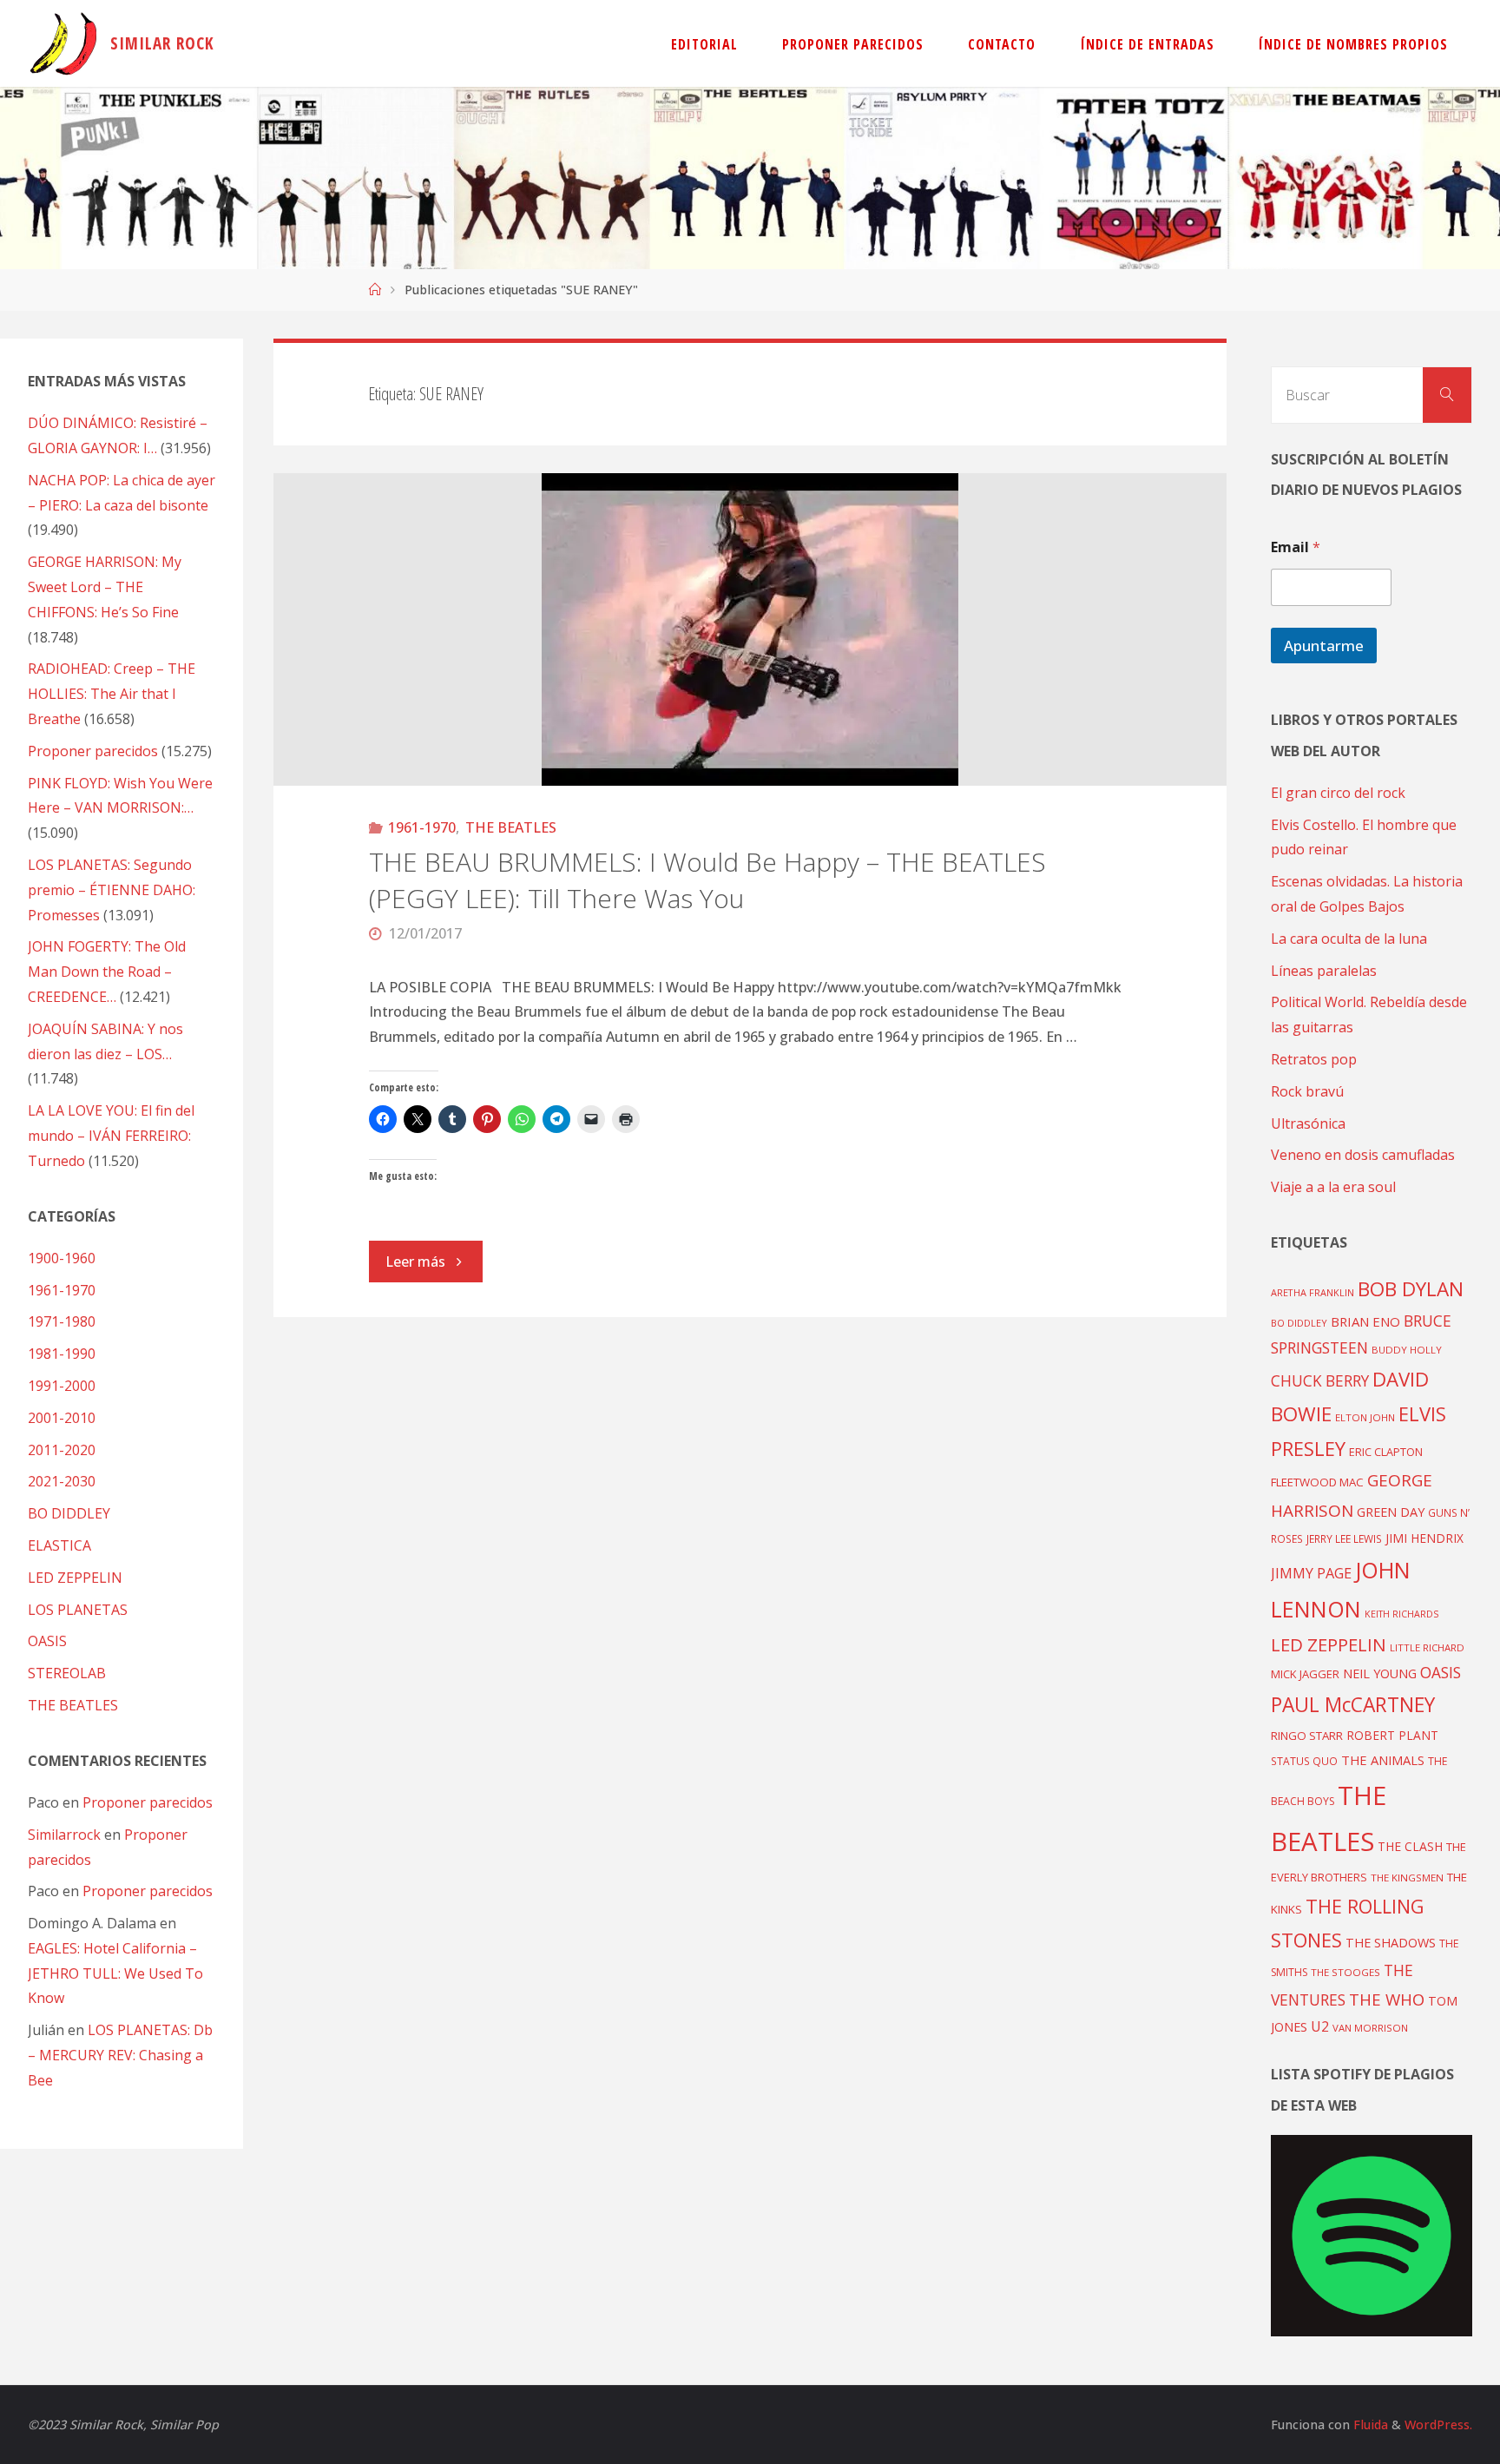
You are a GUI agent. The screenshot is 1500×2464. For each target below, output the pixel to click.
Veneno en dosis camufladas (1363, 1155)
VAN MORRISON (1370, 2028)
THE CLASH (1410, 1846)
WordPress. (1438, 2424)
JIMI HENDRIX (1424, 1538)
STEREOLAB (67, 1673)
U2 (1320, 2026)
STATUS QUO (1304, 1761)
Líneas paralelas (1324, 971)
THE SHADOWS (1391, 1943)
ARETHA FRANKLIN (1312, 1292)
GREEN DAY (1391, 1512)
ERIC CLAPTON (1386, 1452)
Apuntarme (1324, 646)
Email (1296, 547)
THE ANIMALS (1383, 1760)
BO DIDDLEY (69, 1513)
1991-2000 (62, 1386)
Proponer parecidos (148, 1802)
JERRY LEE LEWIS (1344, 1538)
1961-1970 (422, 827)
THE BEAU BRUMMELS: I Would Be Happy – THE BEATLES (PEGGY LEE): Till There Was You (707, 880)
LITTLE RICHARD (1427, 1647)
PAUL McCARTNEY (1353, 1705)
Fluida (1369, 2424)
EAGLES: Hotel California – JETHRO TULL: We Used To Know (115, 1973)
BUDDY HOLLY (1407, 1350)
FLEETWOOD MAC (1317, 1482)
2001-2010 (62, 1418)
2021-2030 (62, 1481)
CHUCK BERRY (1320, 1381)
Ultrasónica (1308, 1123)
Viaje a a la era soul (1333, 1187)
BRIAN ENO (1365, 1321)
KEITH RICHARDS (1401, 1614)
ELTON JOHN (1365, 1417)
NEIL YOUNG (1380, 1673)
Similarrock (64, 1835)
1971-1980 (62, 1321)
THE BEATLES (511, 827)
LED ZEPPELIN (75, 1578)
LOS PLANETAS (78, 1610)
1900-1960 (62, 1258)
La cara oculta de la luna (1349, 939)
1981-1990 (62, 1354)
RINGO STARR (1307, 1736)
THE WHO (1387, 1999)
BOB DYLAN (1411, 1289)
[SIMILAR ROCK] (64, 43)
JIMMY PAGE (1311, 1573)
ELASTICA (59, 1545)
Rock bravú (1307, 1091)
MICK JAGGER (1305, 1674)
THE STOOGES (1345, 1972)
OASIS (47, 1641)
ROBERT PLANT (1392, 1735)
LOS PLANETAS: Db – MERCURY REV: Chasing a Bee (120, 2055)
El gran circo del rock (1338, 793)
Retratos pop (1314, 1059)
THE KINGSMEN (1407, 1878)
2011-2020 (62, 1450)
